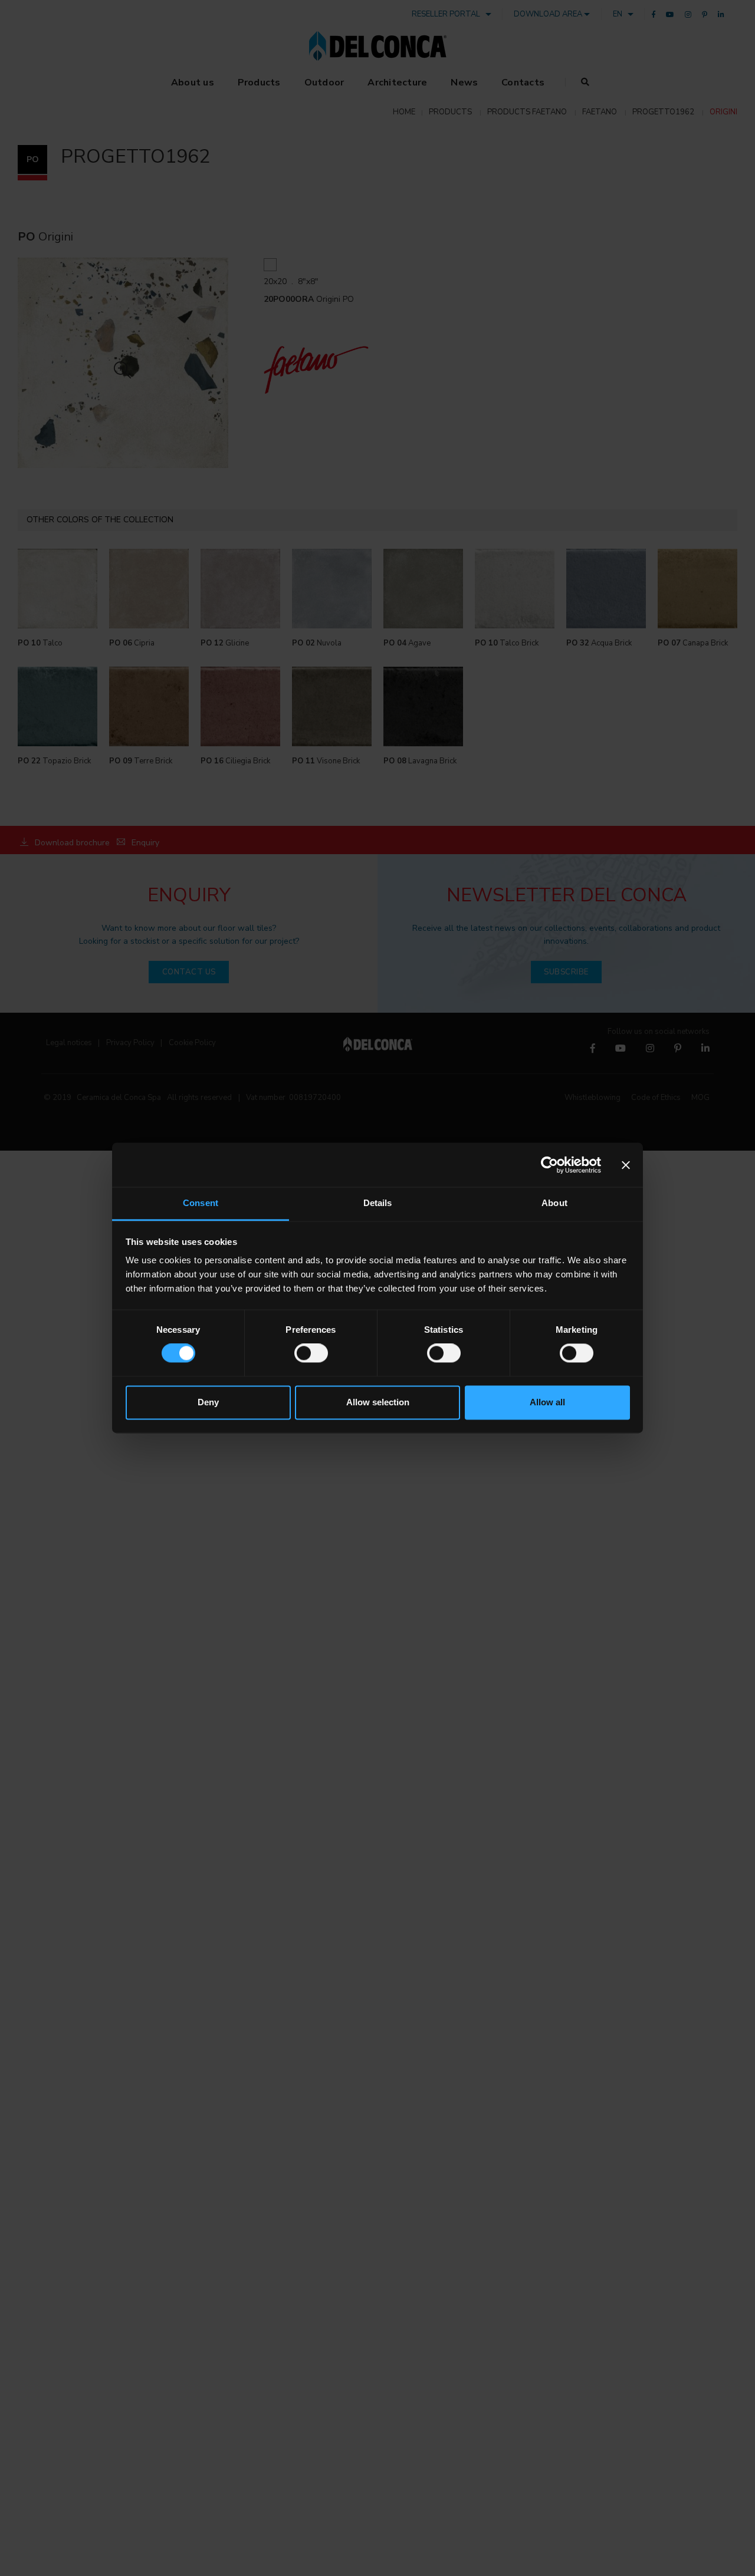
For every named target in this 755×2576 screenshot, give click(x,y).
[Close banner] (626, 1165)
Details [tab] (378, 1203)
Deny (208, 1402)
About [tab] (554, 1203)
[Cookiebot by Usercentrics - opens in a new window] (549, 1165)
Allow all (547, 1402)
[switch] (311, 1353)
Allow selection (378, 1402)
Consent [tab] (201, 1203)
